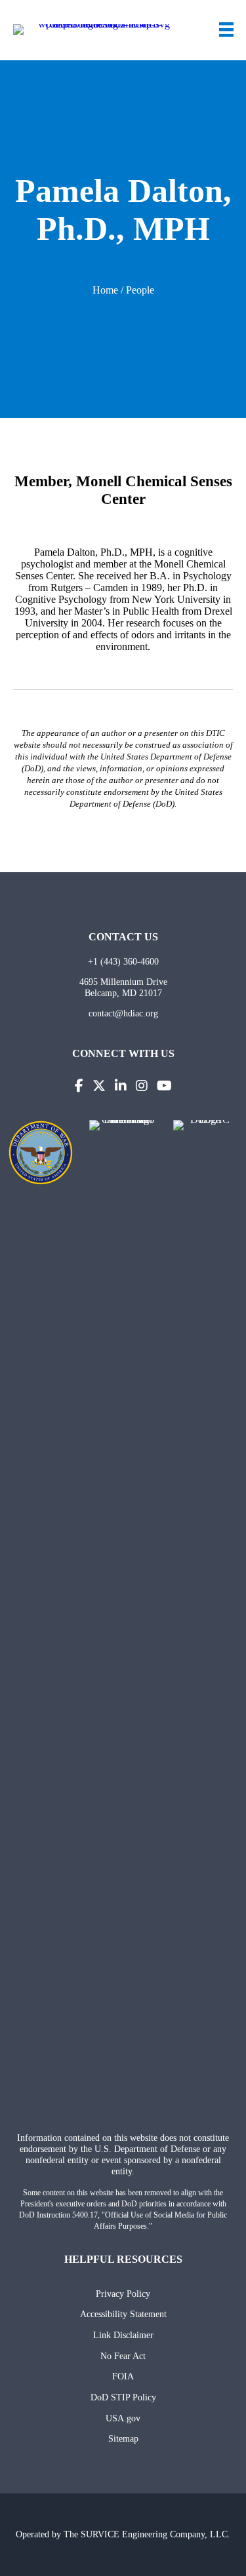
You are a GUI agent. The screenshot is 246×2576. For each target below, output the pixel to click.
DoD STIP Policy (123, 2397)
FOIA (123, 2376)
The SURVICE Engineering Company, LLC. (147, 2534)
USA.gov (123, 2418)
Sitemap (123, 2438)
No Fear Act (123, 2356)
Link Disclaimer (123, 2335)
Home (105, 290)
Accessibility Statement (123, 2314)
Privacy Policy (123, 2294)
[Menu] (226, 29)
